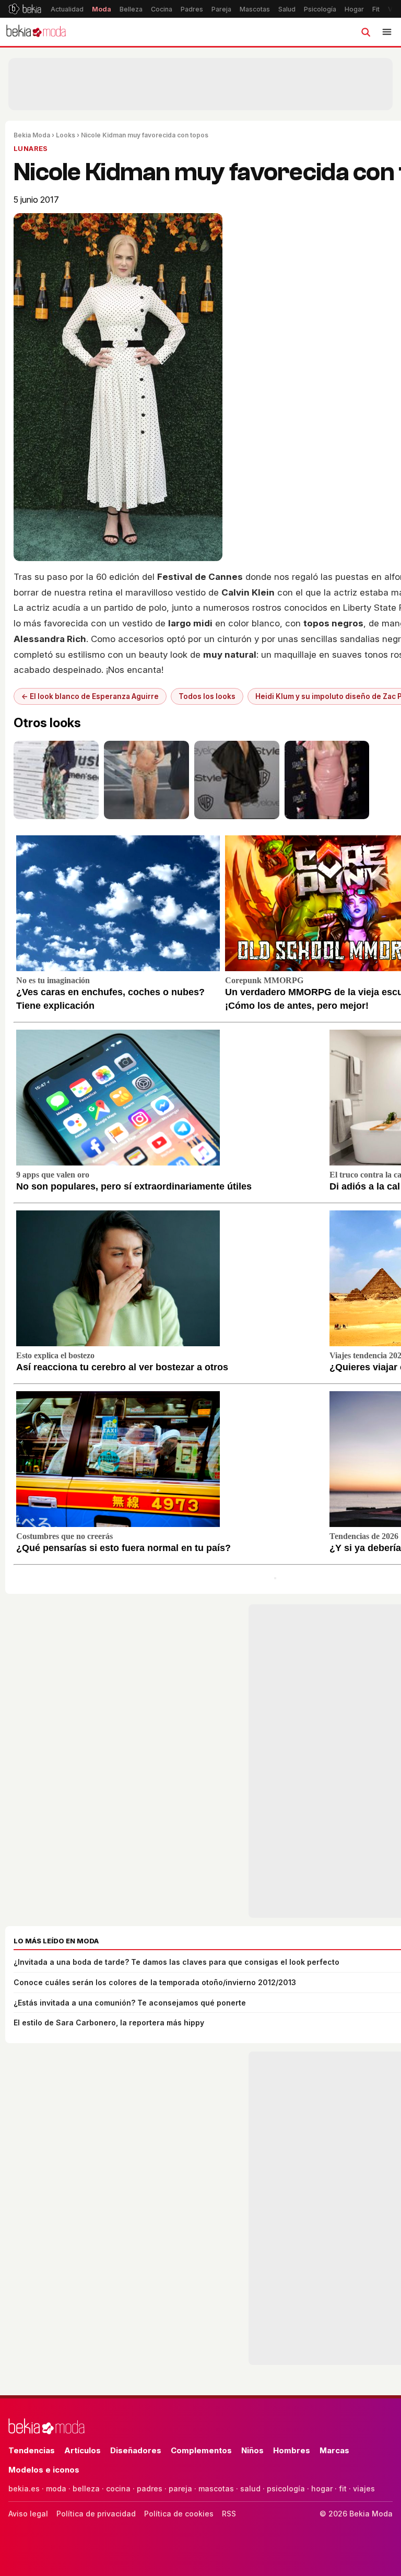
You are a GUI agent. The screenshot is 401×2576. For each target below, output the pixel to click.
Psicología (320, 9)
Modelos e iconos (44, 2470)
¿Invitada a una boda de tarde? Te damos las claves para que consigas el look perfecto (176, 1962)
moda (56, 2488)
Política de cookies (179, 2514)
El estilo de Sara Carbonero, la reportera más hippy (109, 2023)
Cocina (162, 9)
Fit (376, 9)
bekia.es (24, 2488)
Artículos (82, 2450)
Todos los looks (207, 696)
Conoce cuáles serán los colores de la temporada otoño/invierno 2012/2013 (155, 1982)
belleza (86, 2488)
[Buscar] (365, 32)
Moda (102, 9)
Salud (287, 9)
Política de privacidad (96, 2514)
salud (250, 2488)
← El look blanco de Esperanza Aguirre (90, 696)
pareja (180, 2488)
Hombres (292, 2450)
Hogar (354, 9)
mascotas (216, 2488)
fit (343, 2488)
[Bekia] (25, 9)
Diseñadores (136, 2450)
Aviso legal (28, 2514)
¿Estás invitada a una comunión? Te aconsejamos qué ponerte (130, 2003)
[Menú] (387, 32)
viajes (364, 2488)
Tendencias (32, 2450)
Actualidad (67, 9)
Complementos (201, 2450)
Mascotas (255, 9)
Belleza (131, 9)
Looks (66, 135)
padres (150, 2488)
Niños (252, 2450)
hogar (322, 2488)
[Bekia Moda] (36, 32)
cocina (118, 2488)
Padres (192, 9)
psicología (286, 2488)
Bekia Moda (32, 135)
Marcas (334, 2450)
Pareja (221, 9)
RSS (229, 2514)
